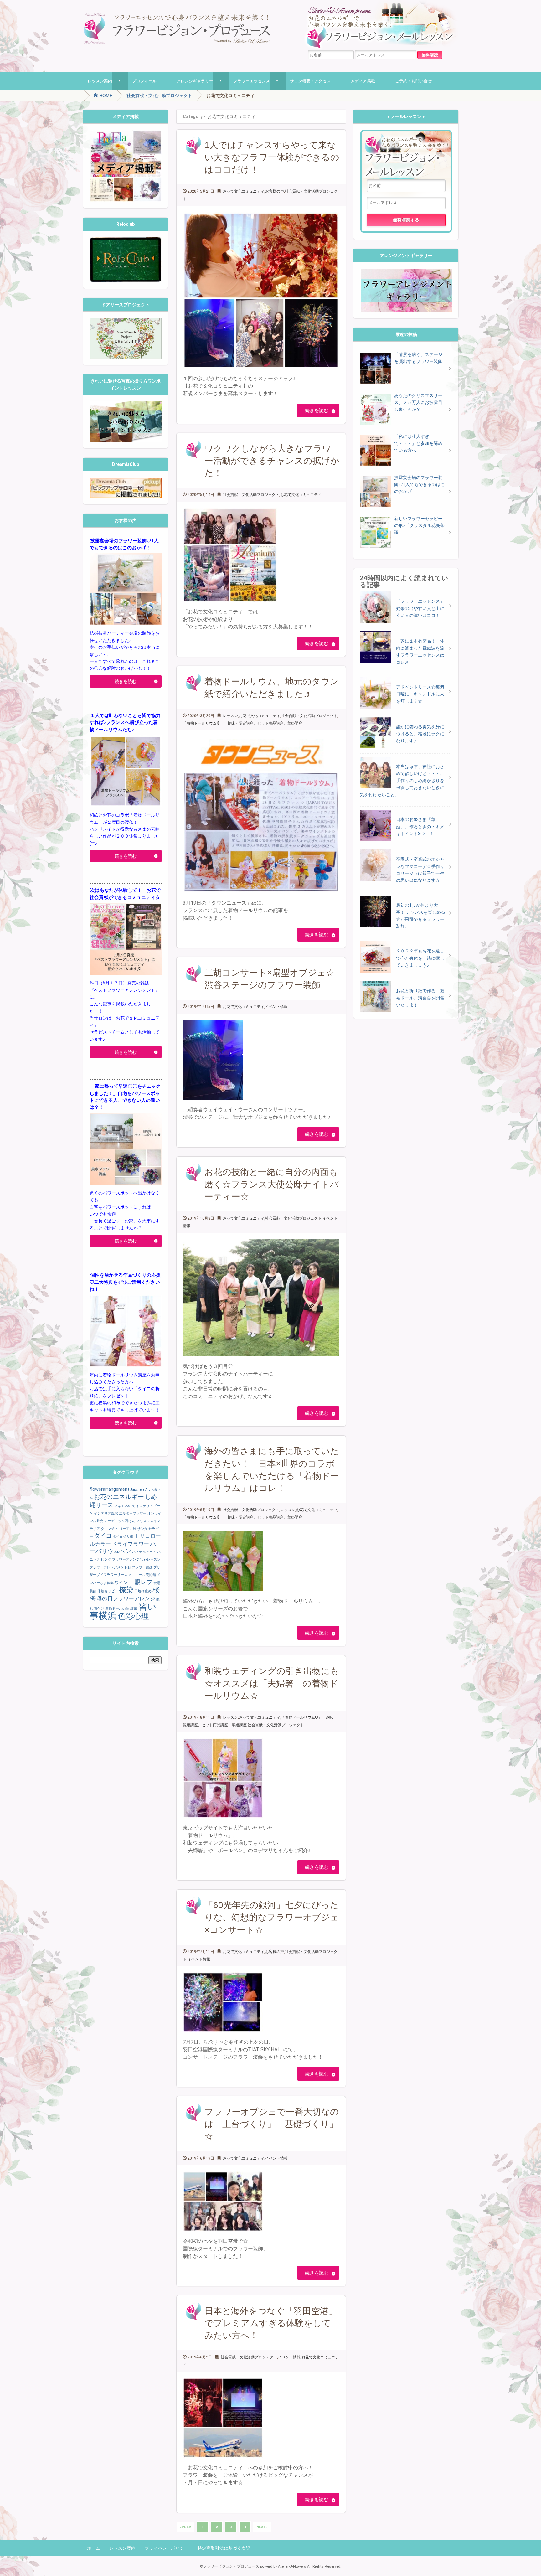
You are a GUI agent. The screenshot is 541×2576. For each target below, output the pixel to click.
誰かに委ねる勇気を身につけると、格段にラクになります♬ (420, 734)
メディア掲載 (363, 81)
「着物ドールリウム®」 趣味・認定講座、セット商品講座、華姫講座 (243, 723)
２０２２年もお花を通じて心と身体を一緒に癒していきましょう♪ (420, 958)
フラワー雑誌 (142, 1567)
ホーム (94, 2548)
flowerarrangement (109, 1489)
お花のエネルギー (119, 1497)
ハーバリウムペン (123, 1548)
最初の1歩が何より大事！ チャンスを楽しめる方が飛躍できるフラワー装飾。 (421, 916)
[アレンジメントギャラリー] (406, 272)
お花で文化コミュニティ (244, 191)
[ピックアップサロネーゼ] (126, 481)
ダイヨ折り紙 (123, 1537)
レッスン (230, 716)
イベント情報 (276, 1007)
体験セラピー (108, 1591)
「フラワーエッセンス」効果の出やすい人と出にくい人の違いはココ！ (420, 608)
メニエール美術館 (142, 1575)
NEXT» (262, 2527)
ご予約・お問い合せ (413, 81)
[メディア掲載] (126, 133)
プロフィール (144, 81)
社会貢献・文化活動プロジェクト (159, 96)
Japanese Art (140, 1490)
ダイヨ (103, 1536)
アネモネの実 (125, 1506)
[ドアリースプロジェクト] (126, 321)
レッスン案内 (100, 81)
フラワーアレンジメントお (110, 1567)
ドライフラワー (130, 1544)
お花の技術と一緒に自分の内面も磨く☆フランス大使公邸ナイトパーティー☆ (272, 1184)
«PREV (185, 2527)
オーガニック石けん (120, 1521)
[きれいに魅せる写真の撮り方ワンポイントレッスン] (126, 405)
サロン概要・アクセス (310, 81)
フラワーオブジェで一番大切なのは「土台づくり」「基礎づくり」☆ (272, 2124)
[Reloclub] (126, 241)
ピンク (106, 1559)
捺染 (126, 1590)
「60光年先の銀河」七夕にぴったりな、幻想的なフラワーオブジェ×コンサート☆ (272, 1917)
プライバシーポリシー (167, 2548)
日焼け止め (143, 1591)
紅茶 (134, 1609)
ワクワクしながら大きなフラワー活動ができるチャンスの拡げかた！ (272, 461)
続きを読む (317, 410)
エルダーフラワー (133, 1513)
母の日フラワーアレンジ (126, 1599)
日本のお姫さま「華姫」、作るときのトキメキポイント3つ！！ (420, 826)
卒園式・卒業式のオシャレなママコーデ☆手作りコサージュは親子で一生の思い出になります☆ (420, 870)
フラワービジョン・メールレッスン (406, 155)
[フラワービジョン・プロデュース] (177, 16)
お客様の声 (275, 191)
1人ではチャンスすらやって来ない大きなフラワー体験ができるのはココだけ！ (272, 157)
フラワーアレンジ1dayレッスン (136, 1559)
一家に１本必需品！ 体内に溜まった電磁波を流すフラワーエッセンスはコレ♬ (420, 651)
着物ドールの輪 (117, 1609)
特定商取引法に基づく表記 (224, 2548)
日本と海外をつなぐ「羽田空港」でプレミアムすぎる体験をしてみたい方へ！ (271, 2323)
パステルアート (144, 1552)
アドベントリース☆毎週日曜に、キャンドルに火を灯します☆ (420, 694)
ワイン (121, 1582)
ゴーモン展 (128, 1529)
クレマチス (109, 1529)
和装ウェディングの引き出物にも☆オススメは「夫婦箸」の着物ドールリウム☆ (272, 1683)
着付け (99, 1609)
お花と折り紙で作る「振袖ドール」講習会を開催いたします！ (420, 998)
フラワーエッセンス (252, 81)
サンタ (142, 1529)
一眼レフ (141, 1582)
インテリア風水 (106, 1513)
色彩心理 (133, 1616)
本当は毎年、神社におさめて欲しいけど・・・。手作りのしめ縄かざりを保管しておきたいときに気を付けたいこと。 (402, 781)
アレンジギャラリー (195, 81)
